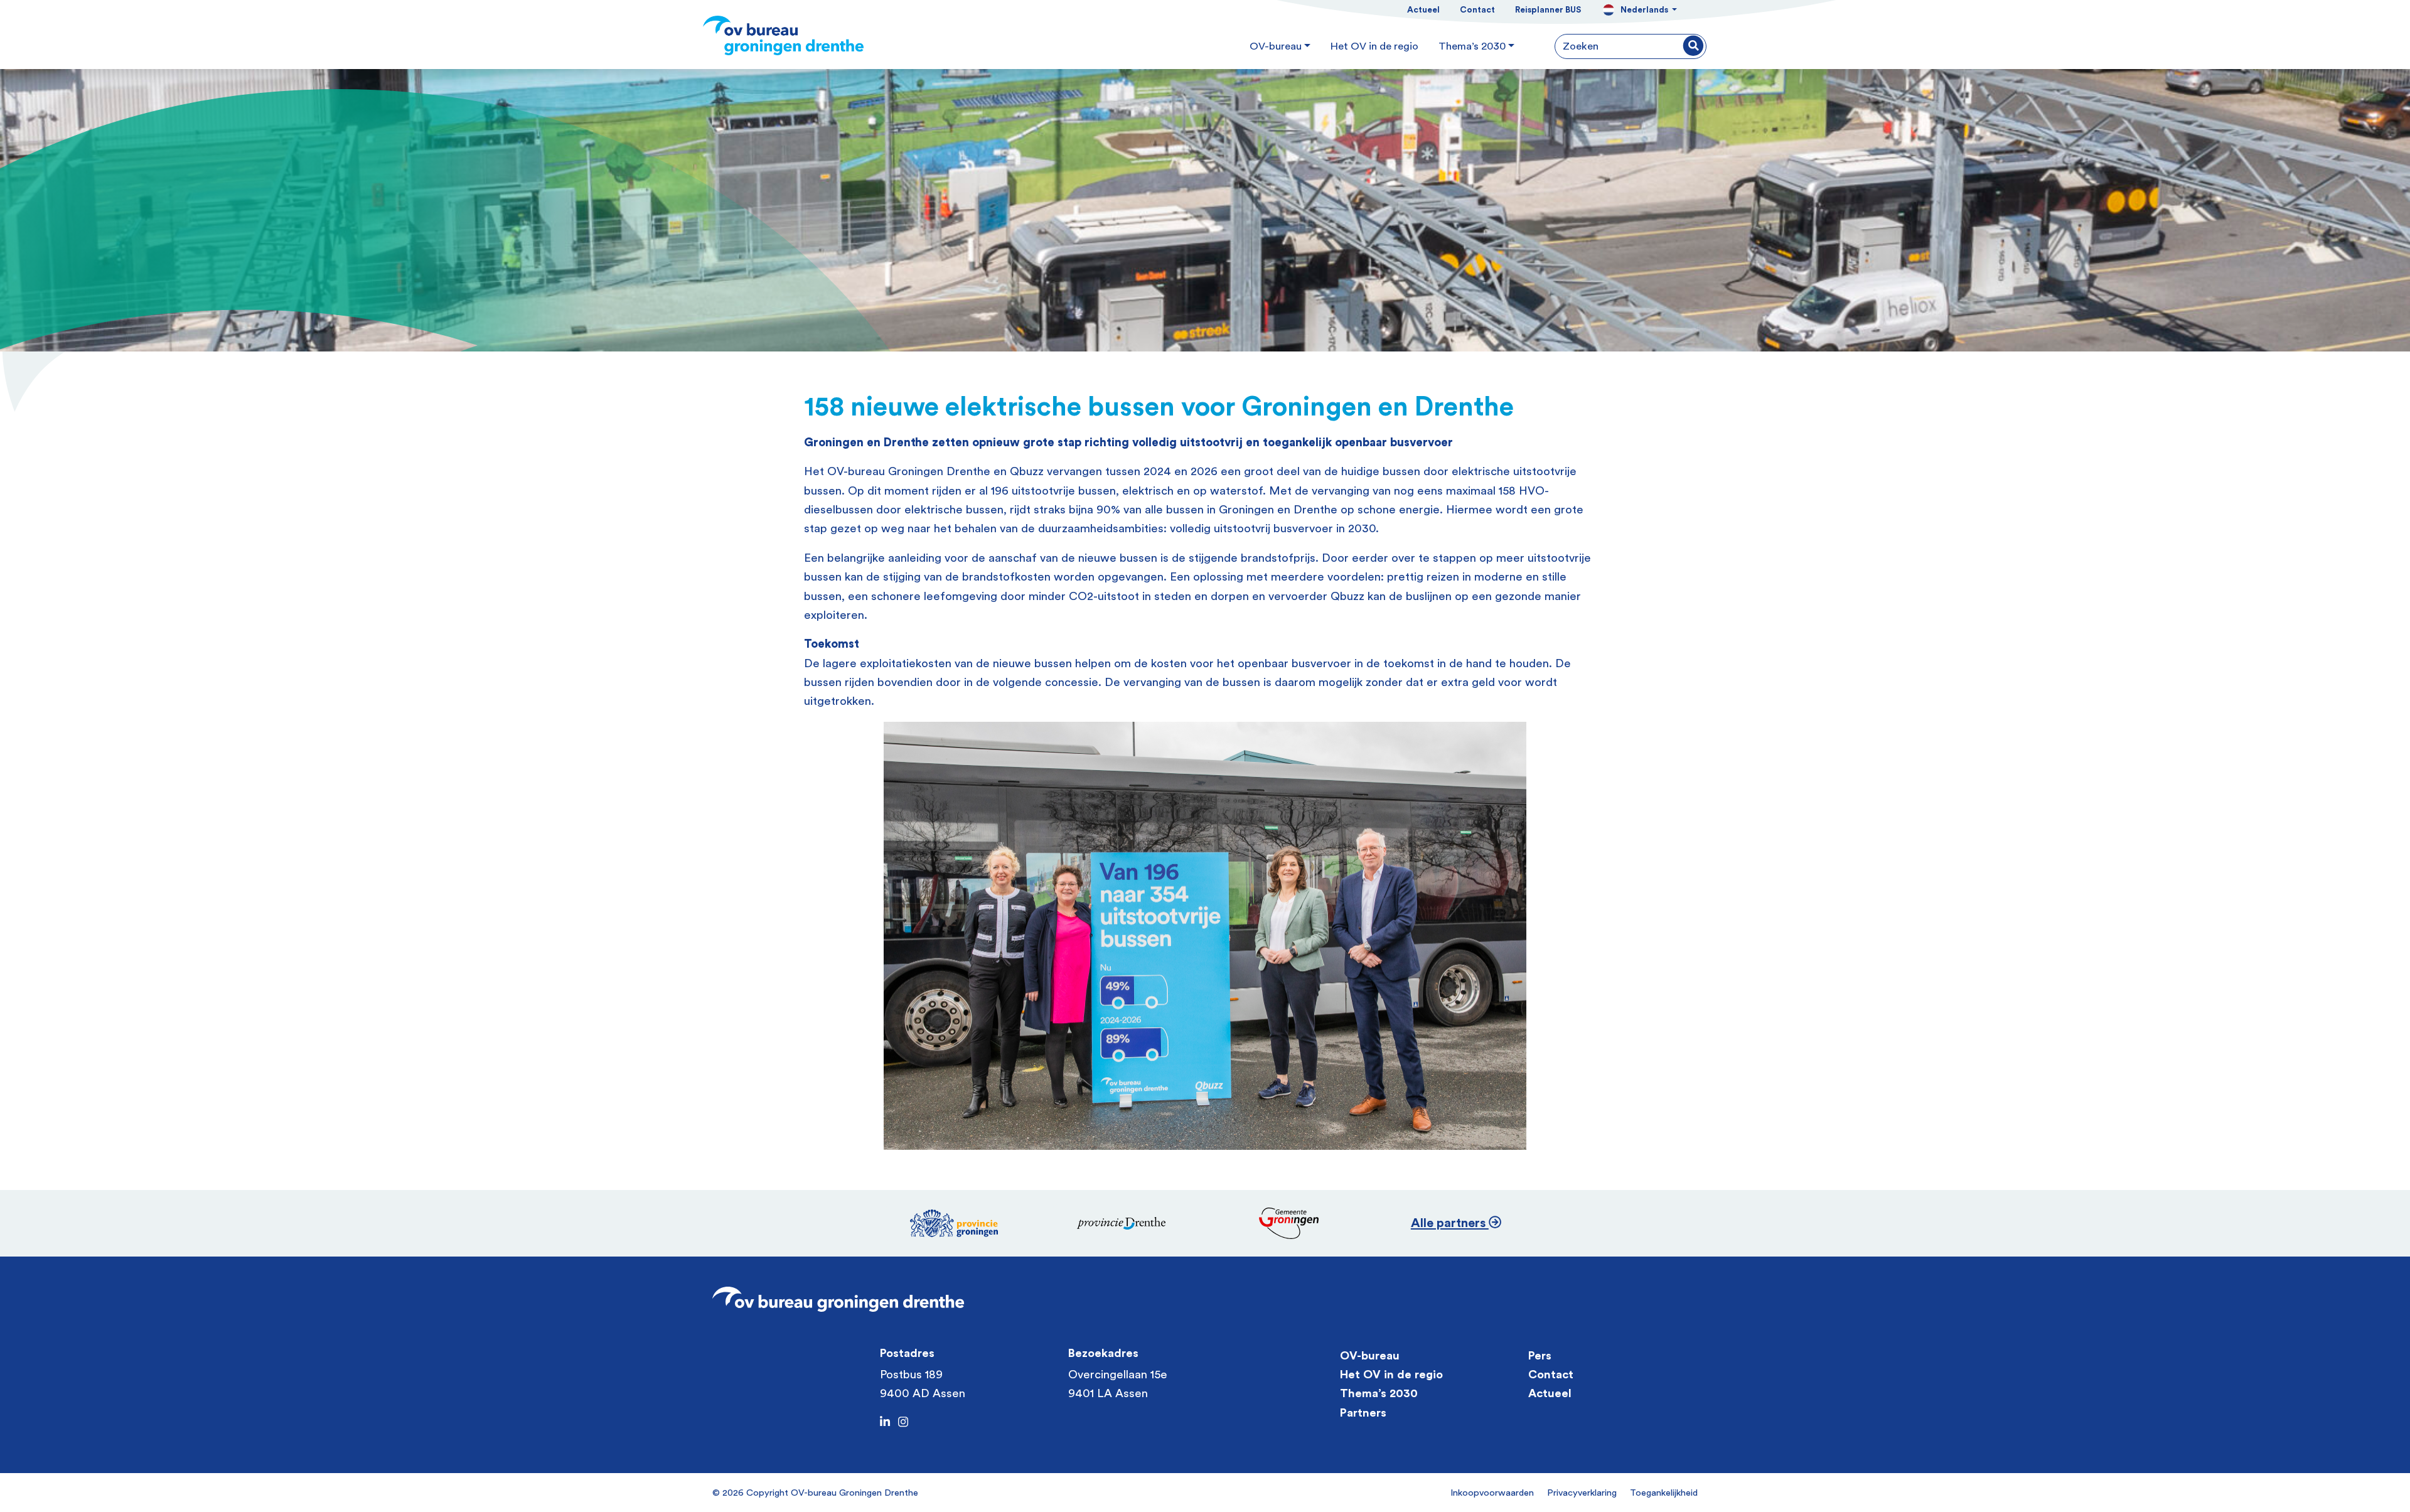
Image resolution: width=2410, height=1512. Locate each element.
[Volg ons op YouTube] (903, 1423)
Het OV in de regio (1391, 1375)
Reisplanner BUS (1548, 10)
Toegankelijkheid (1664, 1493)
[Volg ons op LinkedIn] (885, 1423)
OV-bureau (1370, 1356)
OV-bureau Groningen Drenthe (854, 1493)
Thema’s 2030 (1379, 1394)
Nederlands (1645, 10)
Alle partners (1450, 1223)
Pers (1540, 1356)
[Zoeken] (1693, 47)
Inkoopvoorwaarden (1492, 1493)
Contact (1477, 10)
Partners (1363, 1413)
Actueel (1423, 10)
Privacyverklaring (1582, 1493)
